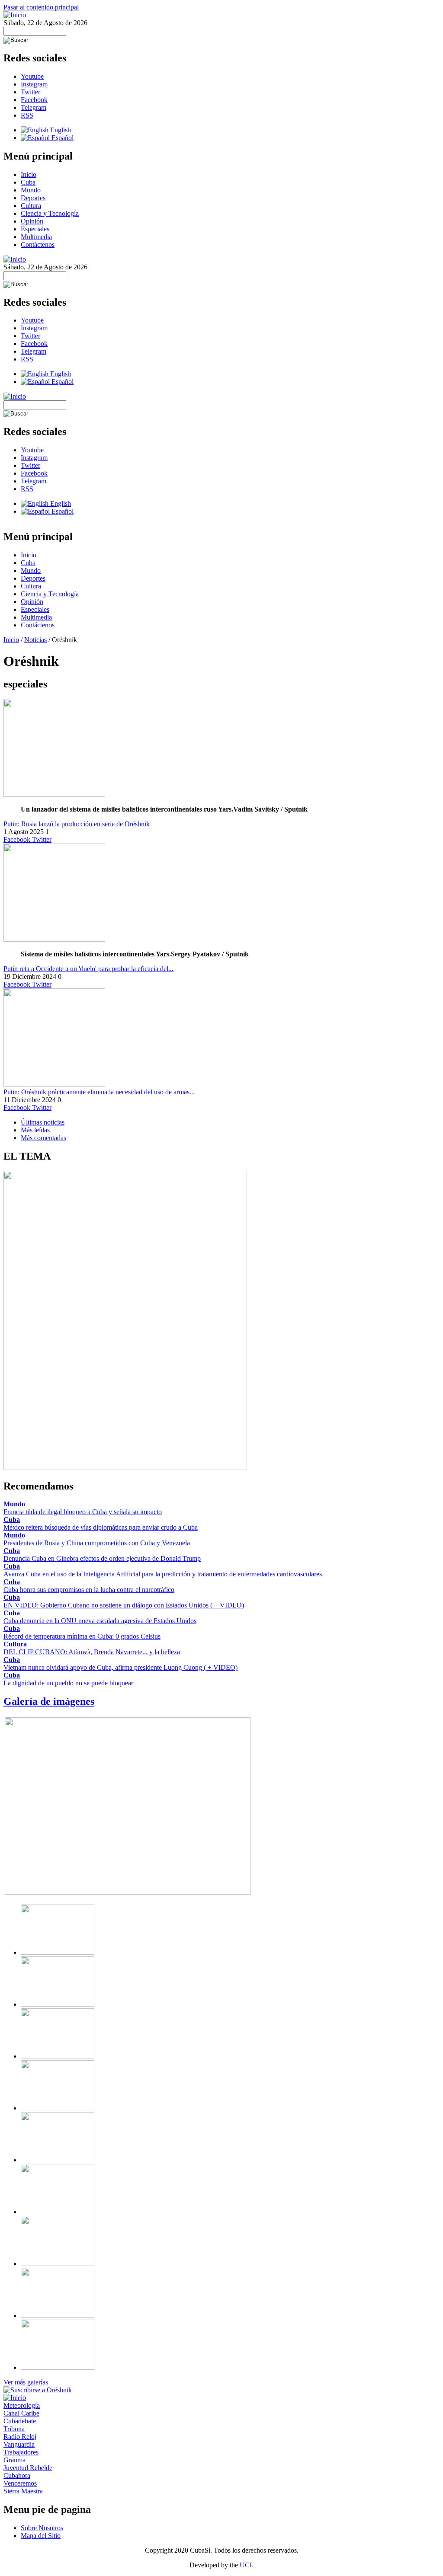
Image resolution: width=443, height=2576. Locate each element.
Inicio (29, 174)
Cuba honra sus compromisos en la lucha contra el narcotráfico (89, 1590)
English (60, 130)
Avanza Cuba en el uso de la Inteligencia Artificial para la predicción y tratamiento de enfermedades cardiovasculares (163, 1574)
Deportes (33, 198)
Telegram (34, 107)
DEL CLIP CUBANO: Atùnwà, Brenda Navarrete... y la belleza (92, 1652)
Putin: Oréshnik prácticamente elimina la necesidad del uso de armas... (99, 1092)
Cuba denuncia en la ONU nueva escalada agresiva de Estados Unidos (100, 1621)
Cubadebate (20, 2421)
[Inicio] (15, 15)
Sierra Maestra (23, 2491)
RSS (27, 115)
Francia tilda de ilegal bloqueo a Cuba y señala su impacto (83, 1512)
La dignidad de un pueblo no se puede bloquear (68, 1683)
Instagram (34, 84)
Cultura (31, 206)
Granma (14, 2460)
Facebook (34, 100)
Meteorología (22, 2405)
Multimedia (36, 237)
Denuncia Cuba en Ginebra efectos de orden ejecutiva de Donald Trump (102, 1558)
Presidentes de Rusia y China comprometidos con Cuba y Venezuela (97, 1543)
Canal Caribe (21, 2413)
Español (62, 138)
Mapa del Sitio (41, 2536)
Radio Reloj (20, 2437)
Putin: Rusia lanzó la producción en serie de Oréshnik (77, 824)
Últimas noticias (43, 1122)
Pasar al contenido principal (41, 7)
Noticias (35, 640)
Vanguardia (19, 2444)
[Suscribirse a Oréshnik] (38, 2390)
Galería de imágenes (49, 1701)
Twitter (30, 92)
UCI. (247, 2565)
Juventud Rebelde (28, 2468)
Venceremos (20, 2483)
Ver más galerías (26, 2382)
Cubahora (17, 2475)
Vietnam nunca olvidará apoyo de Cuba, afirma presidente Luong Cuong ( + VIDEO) (120, 1667)
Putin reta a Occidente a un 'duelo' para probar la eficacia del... (88, 969)
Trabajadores (21, 2452)
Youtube (32, 76)
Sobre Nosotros (42, 2528)
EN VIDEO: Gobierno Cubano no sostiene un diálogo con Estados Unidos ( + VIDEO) (124, 1605)
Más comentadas (43, 1138)
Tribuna (14, 2429)
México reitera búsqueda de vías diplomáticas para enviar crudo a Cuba (101, 1527)
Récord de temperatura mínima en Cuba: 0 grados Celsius (82, 1636)
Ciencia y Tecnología (50, 213)
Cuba (28, 182)
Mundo (31, 190)
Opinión (32, 221)
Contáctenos (38, 244)
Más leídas (35, 1130)
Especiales (35, 229)
